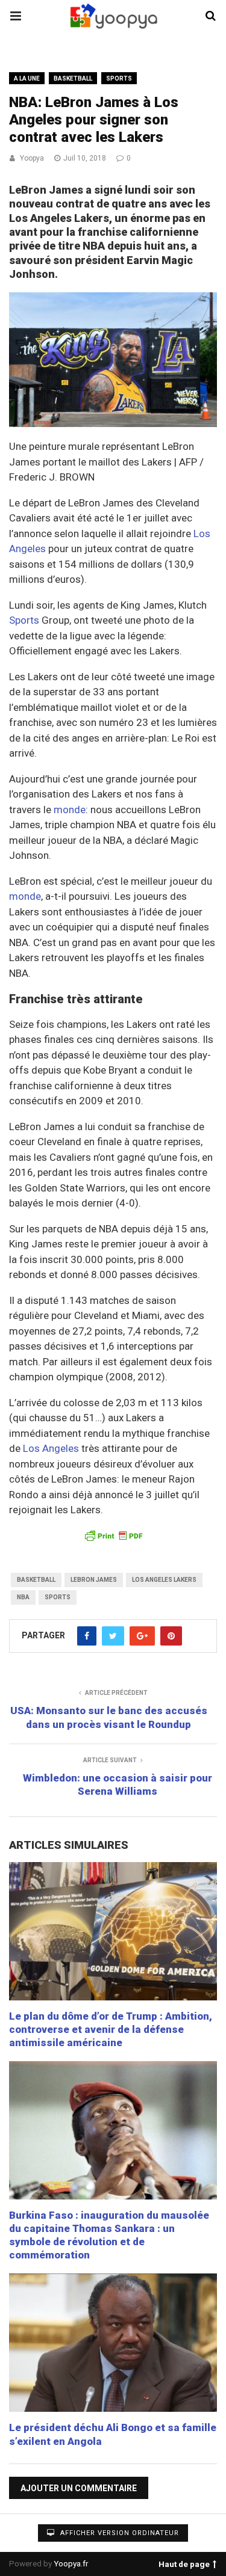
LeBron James (94, 1580)
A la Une (27, 78)
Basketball (73, 78)
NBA (23, 1597)
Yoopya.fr (71, 2563)
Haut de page (184, 2562)
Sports (119, 78)
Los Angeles (51, 1448)
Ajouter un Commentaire (79, 2488)
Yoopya (32, 158)
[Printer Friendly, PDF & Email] (113, 1535)
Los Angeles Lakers (164, 1580)
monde (70, 810)
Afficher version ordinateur (118, 2533)
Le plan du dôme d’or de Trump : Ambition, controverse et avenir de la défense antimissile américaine (111, 2029)
